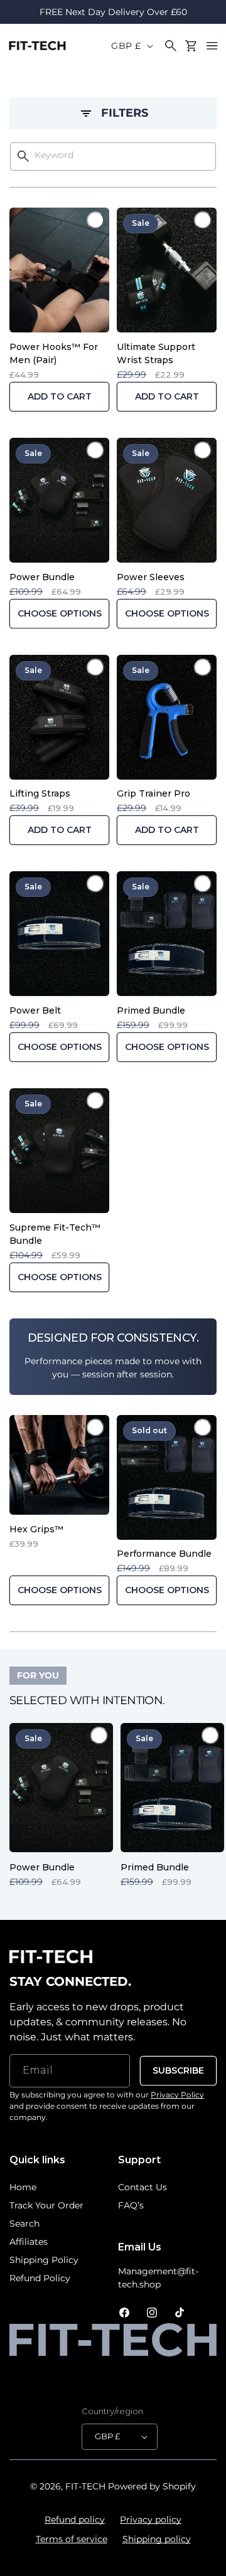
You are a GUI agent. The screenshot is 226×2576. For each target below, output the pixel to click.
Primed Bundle (151, 1010)
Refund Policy (40, 2278)
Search (24, 2224)
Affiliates (29, 2242)
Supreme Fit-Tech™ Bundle (55, 1234)
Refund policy (75, 2520)
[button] (212, 46)
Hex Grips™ (36, 1529)
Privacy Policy (177, 2095)
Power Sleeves (151, 577)
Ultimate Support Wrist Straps (156, 353)
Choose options (60, 613)
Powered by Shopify (152, 2486)
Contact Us (143, 2187)
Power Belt (35, 1010)
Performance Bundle (164, 1554)
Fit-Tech (85, 2486)
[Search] (23, 156)
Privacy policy (151, 2520)
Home (23, 2187)
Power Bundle (42, 577)
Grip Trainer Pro (153, 793)
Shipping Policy (44, 2260)
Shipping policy (157, 2539)
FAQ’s (131, 2205)
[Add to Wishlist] (95, 220)
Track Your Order (46, 2205)
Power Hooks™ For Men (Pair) (54, 353)
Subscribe (178, 2070)
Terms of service (72, 2539)
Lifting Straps (40, 793)
